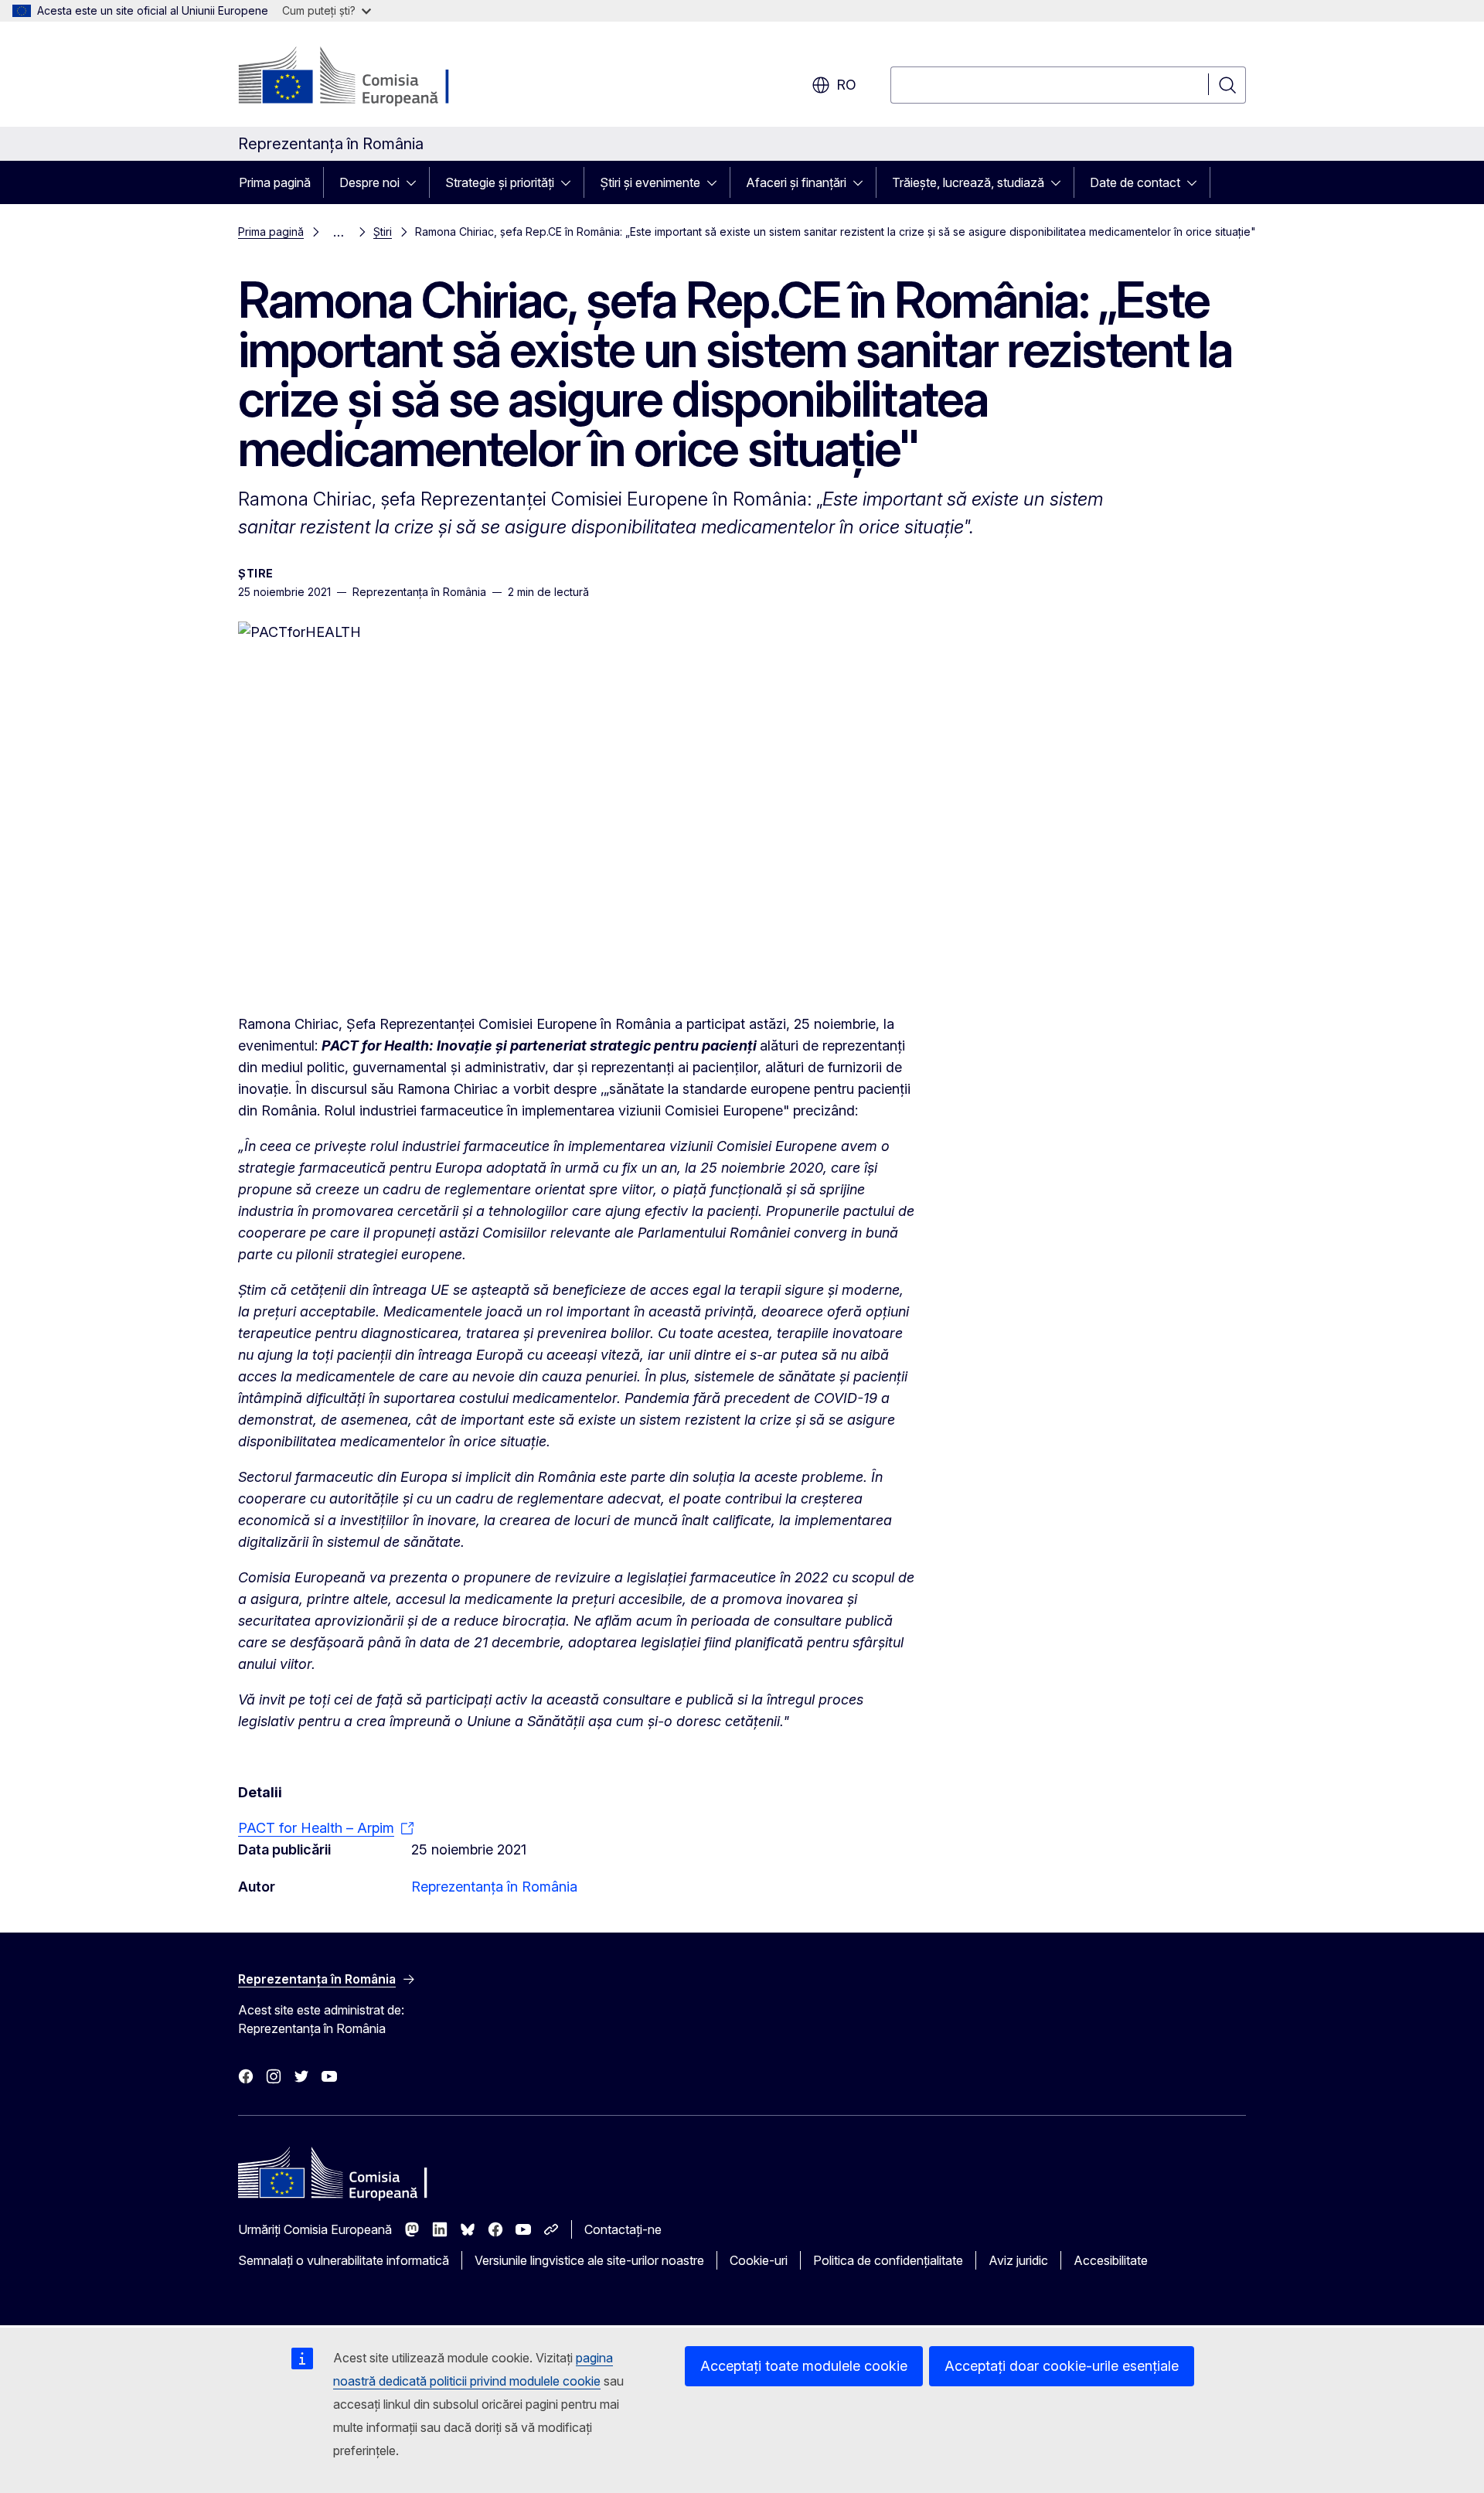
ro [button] (846, 85)
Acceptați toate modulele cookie (804, 2366)
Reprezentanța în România (494, 1887)
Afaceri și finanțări (796, 182)
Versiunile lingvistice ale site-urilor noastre (589, 2260)
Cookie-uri (759, 2260)
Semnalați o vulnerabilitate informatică (344, 2260)
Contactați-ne (623, 2229)
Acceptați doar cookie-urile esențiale (1062, 2366)
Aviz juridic (1018, 2260)
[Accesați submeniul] (416, 182)
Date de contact (1135, 182)
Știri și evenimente (650, 182)
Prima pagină (275, 182)
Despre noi (369, 182)
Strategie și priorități (500, 182)
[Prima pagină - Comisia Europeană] (363, 77)
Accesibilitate (1111, 2260)
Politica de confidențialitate (888, 2260)
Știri (383, 232)
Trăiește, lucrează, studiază (968, 182)
